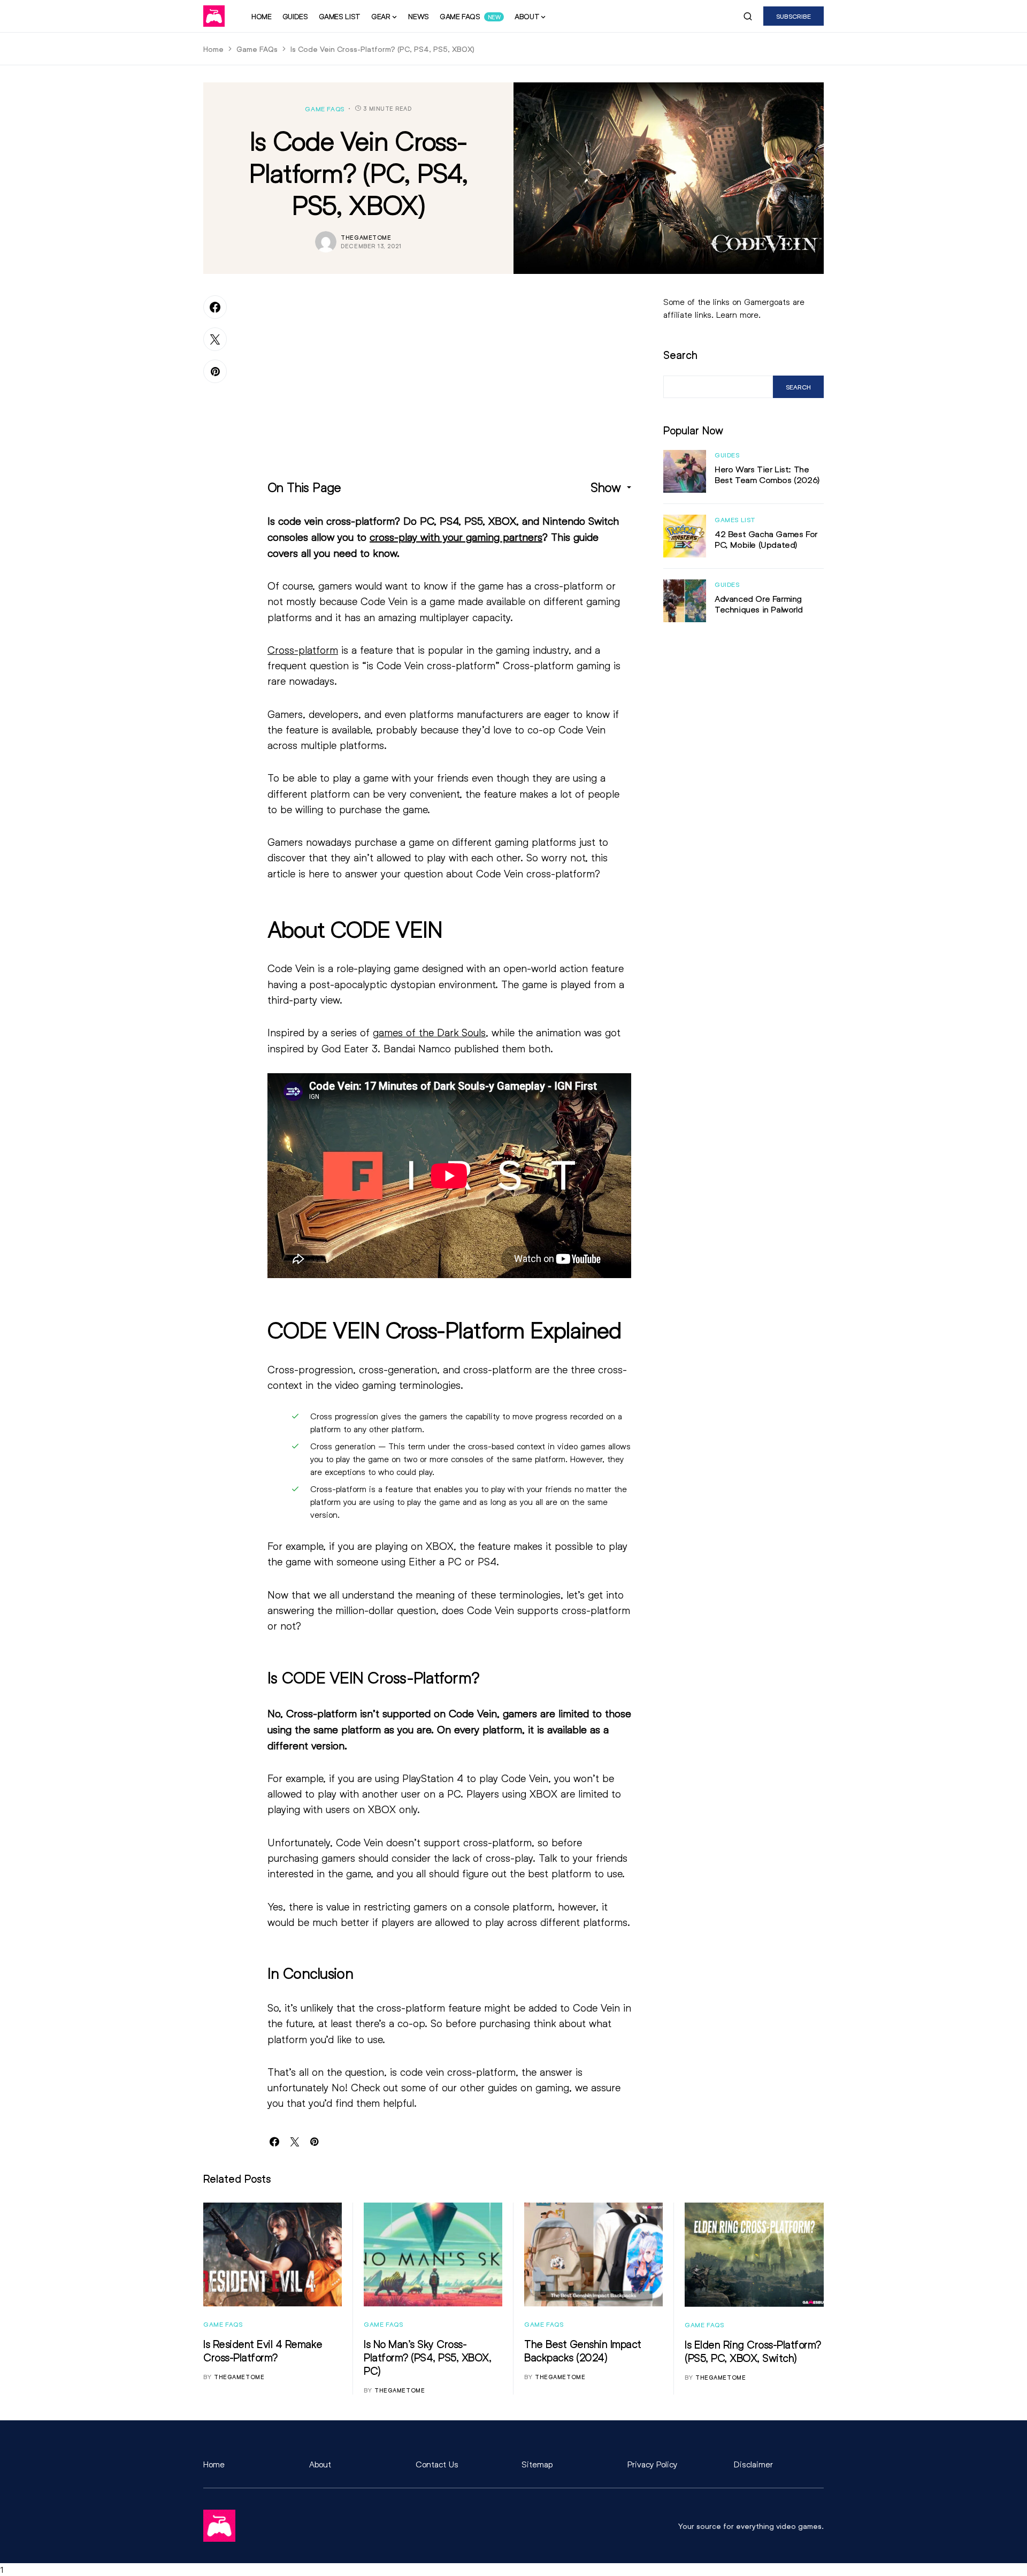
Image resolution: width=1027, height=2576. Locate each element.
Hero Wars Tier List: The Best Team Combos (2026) (767, 474)
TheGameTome (366, 237)
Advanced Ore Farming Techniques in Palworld (758, 604)
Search (680, 355)
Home (213, 49)
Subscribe (794, 16)
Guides (727, 455)
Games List (735, 519)
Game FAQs (257, 49)
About (320, 2464)
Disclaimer (753, 2464)
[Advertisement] (449, 370)
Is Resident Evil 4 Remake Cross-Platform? (263, 2350)
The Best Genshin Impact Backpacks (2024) (583, 2350)
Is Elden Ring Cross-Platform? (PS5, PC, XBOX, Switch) (753, 2351)
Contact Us (437, 2464)
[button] (748, 16)
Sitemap (537, 2464)
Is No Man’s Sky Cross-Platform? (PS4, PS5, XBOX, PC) (427, 2357)
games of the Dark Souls (429, 1032)
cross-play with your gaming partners (456, 537)
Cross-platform (303, 650)
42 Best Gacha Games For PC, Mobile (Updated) (766, 539)
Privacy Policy (652, 2464)
